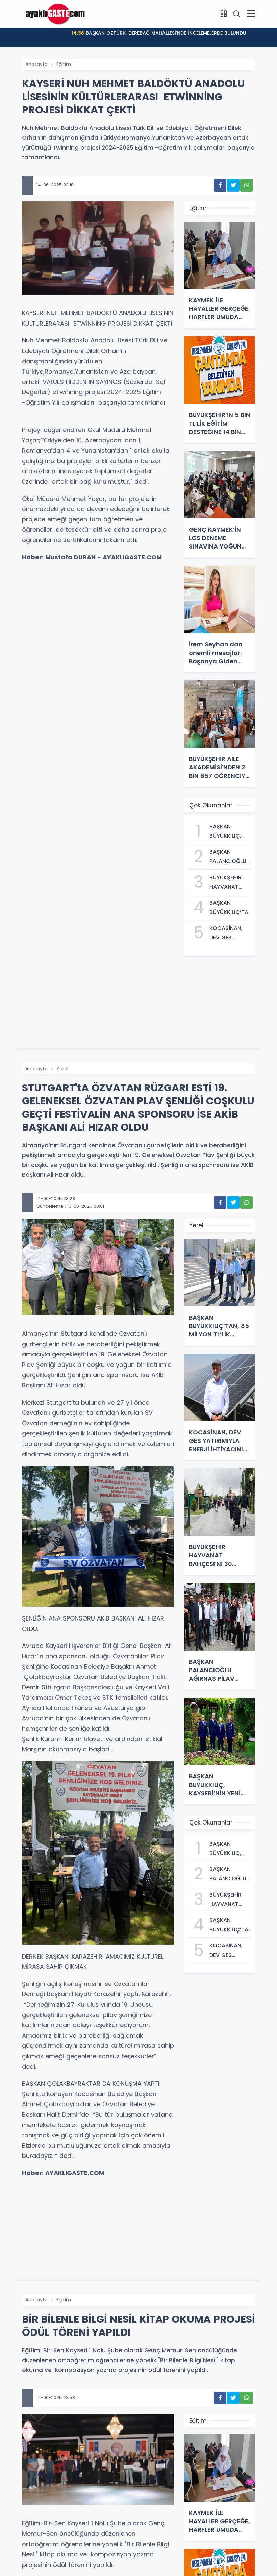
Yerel (62, 1069)
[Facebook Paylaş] (220, 185)
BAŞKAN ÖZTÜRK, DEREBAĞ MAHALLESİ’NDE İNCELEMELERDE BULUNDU (159, 33)
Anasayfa (36, 64)
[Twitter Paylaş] (233, 185)
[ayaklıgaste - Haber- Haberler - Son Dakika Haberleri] (56, 14)
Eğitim (64, 64)
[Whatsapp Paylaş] (246, 185)
